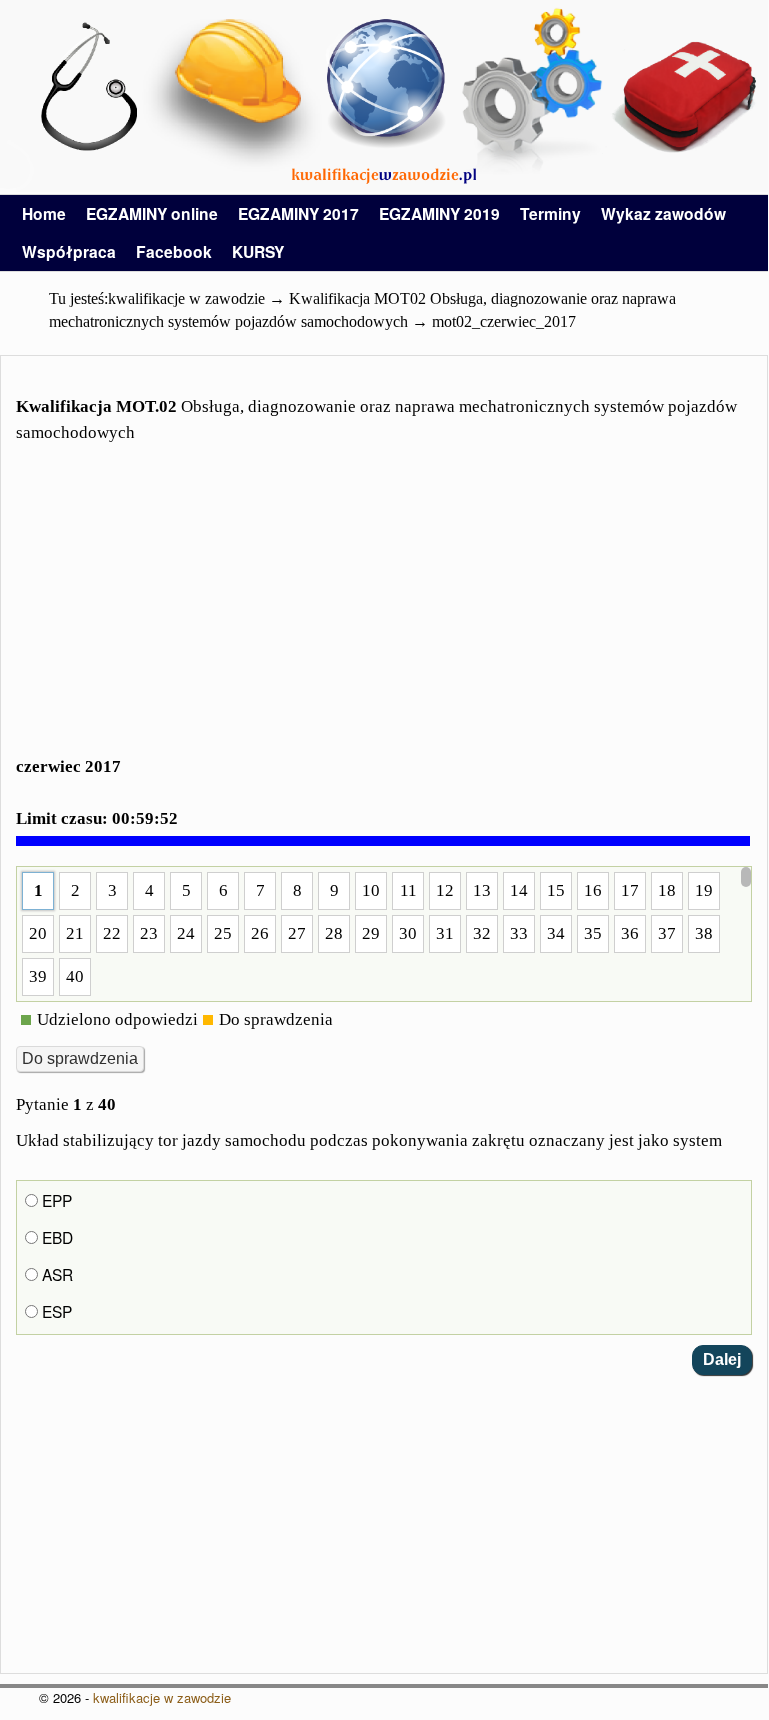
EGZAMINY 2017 (298, 213)
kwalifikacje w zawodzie (162, 1697)
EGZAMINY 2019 (439, 213)
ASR (55, 1274)
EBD (55, 1237)
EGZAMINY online (152, 213)
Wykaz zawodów (663, 213)
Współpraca (69, 251)
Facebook (174, 251)
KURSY (258, 251)
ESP (55, 1311)
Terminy (550, 213)
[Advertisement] (384, 612)
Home (44, 213)
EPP (55, 1200)
